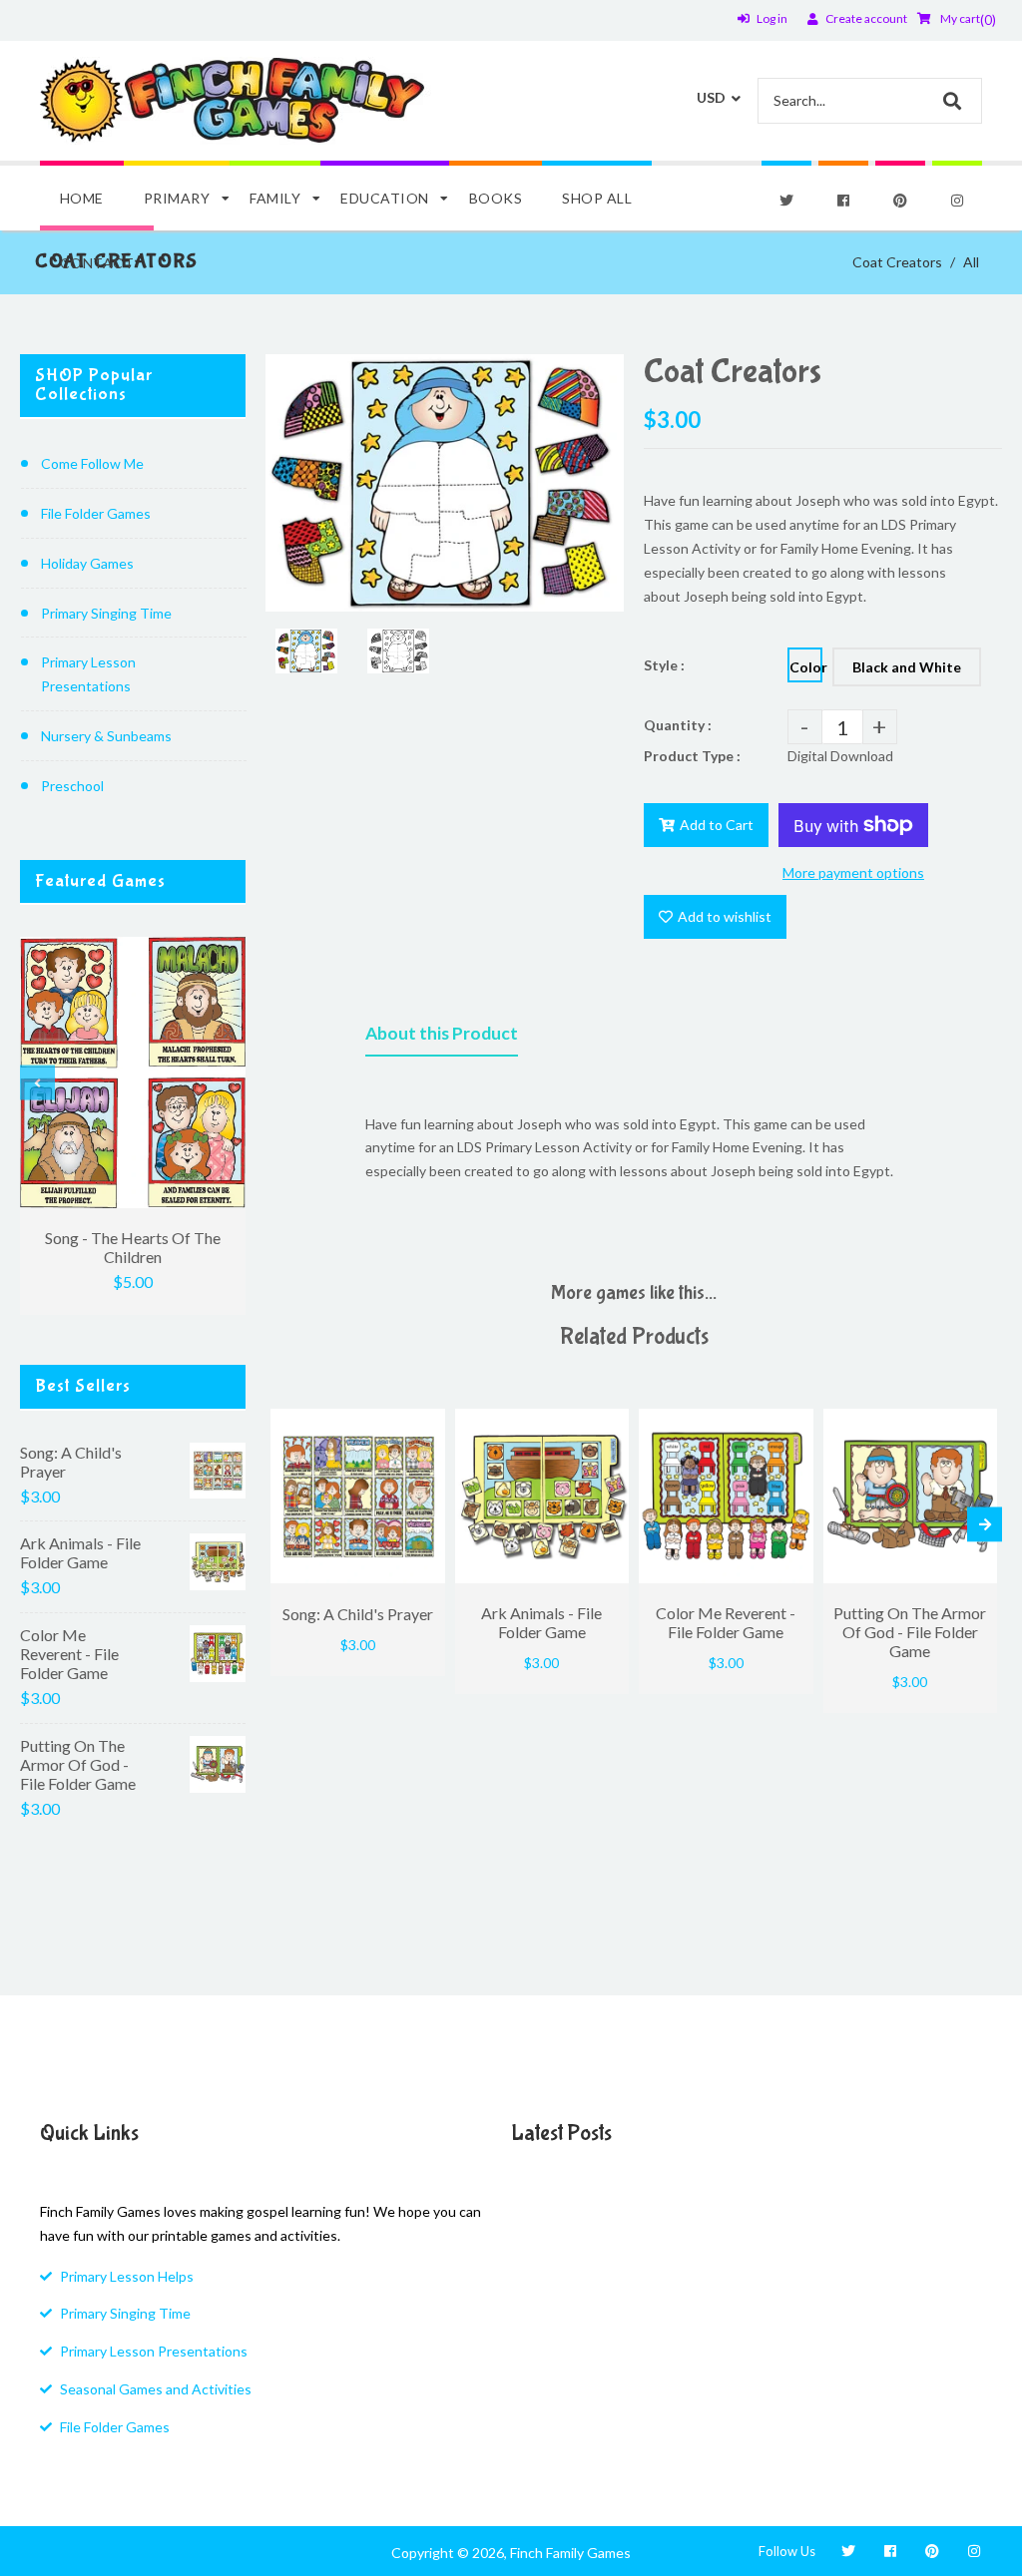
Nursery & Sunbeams (106, 736)
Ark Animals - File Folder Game (80, 1552)
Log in (772, 18)
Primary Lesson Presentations (88, 674)
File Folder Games (96, 513)
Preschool (72, 786)
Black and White (907, 667)
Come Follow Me (92, 463)
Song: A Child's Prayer (71, 1462)
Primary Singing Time (106, 613)
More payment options (853, 872)
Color (806, 667)
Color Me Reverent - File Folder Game (69, 1654)
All (971, 262)
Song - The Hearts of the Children (133, 1247)
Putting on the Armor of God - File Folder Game (78, 1764)
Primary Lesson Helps (127, 2276)
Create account (866, 18)
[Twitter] (786, 201)
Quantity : (678, 725)
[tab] (442, 1038)
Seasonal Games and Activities (156, 2389)
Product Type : (692, 756)
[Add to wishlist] (425, 1424)
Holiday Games (87, 563)
